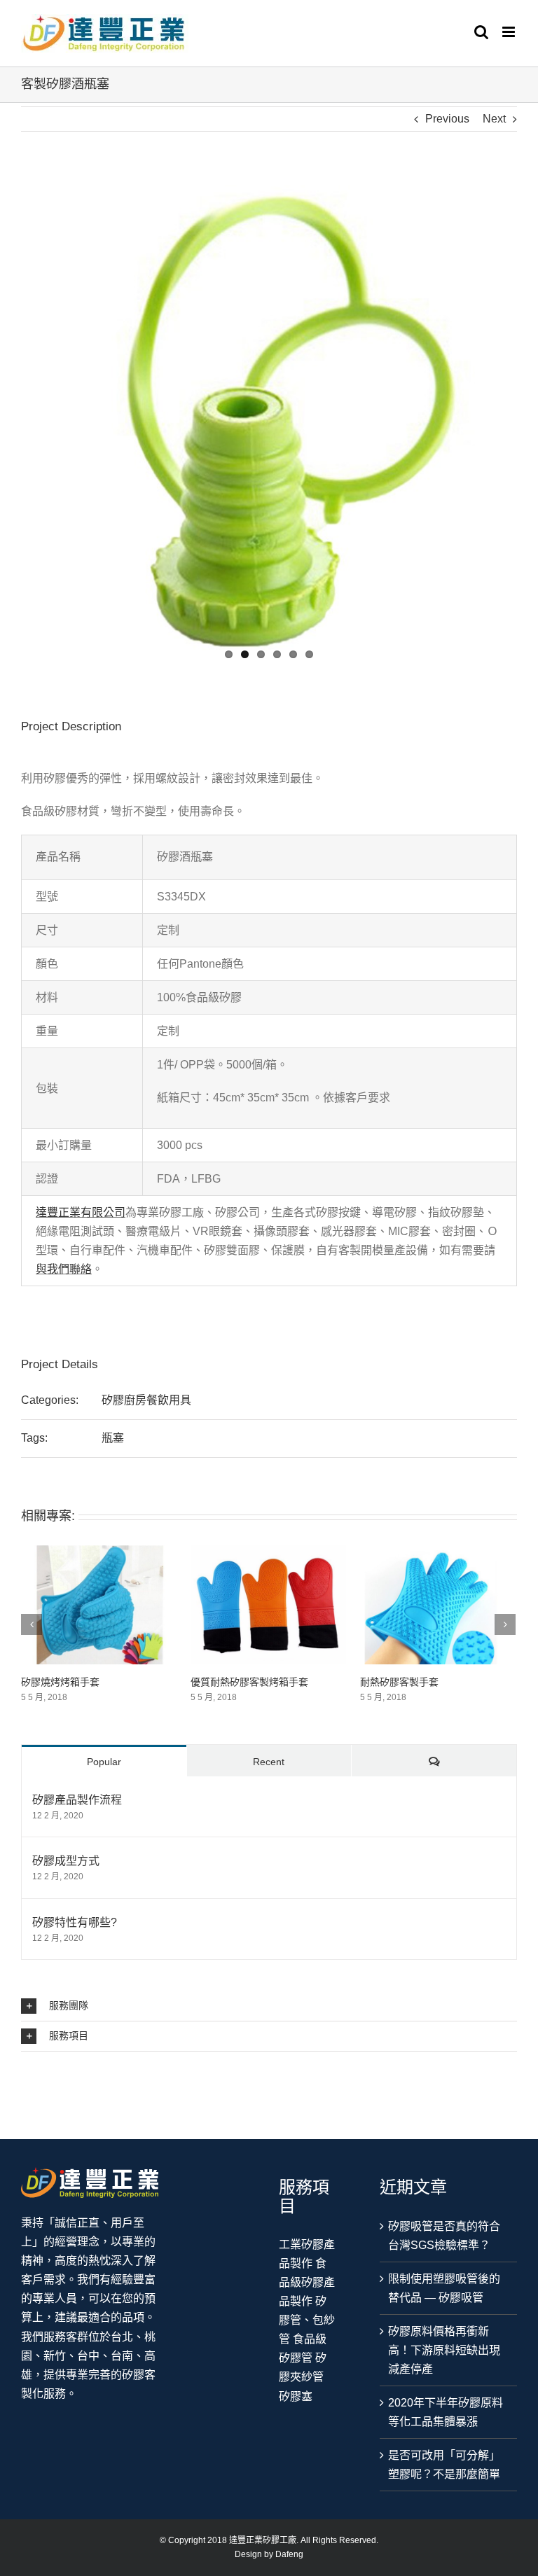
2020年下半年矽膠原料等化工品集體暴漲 (446, 2412)
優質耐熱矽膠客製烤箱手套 (88, 1682)
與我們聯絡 (64, 1269)
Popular (104, 1762)
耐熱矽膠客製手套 (238, 1682)
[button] (269, 2006)
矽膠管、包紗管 (307, 2320)
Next (494, 119)
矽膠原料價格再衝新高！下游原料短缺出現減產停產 (444, 2350)
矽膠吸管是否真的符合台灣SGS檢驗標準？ (444, 2236)
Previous (447, 119)
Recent (269, 1762)
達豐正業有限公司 (81, 1212)
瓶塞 (113, 1438)
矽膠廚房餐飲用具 (146, 1400)
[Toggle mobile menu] (510, 32)
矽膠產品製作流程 (77, 1800)
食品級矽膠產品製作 (307, 2282)
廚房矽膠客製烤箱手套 (418, 1682)
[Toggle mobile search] (481, 32)
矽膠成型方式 (66, 1861)
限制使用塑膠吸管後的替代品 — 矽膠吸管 (444, 2288)
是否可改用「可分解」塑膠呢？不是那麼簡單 (444, 2465)
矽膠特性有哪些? (75, 1922)
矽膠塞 (296, 2396)
